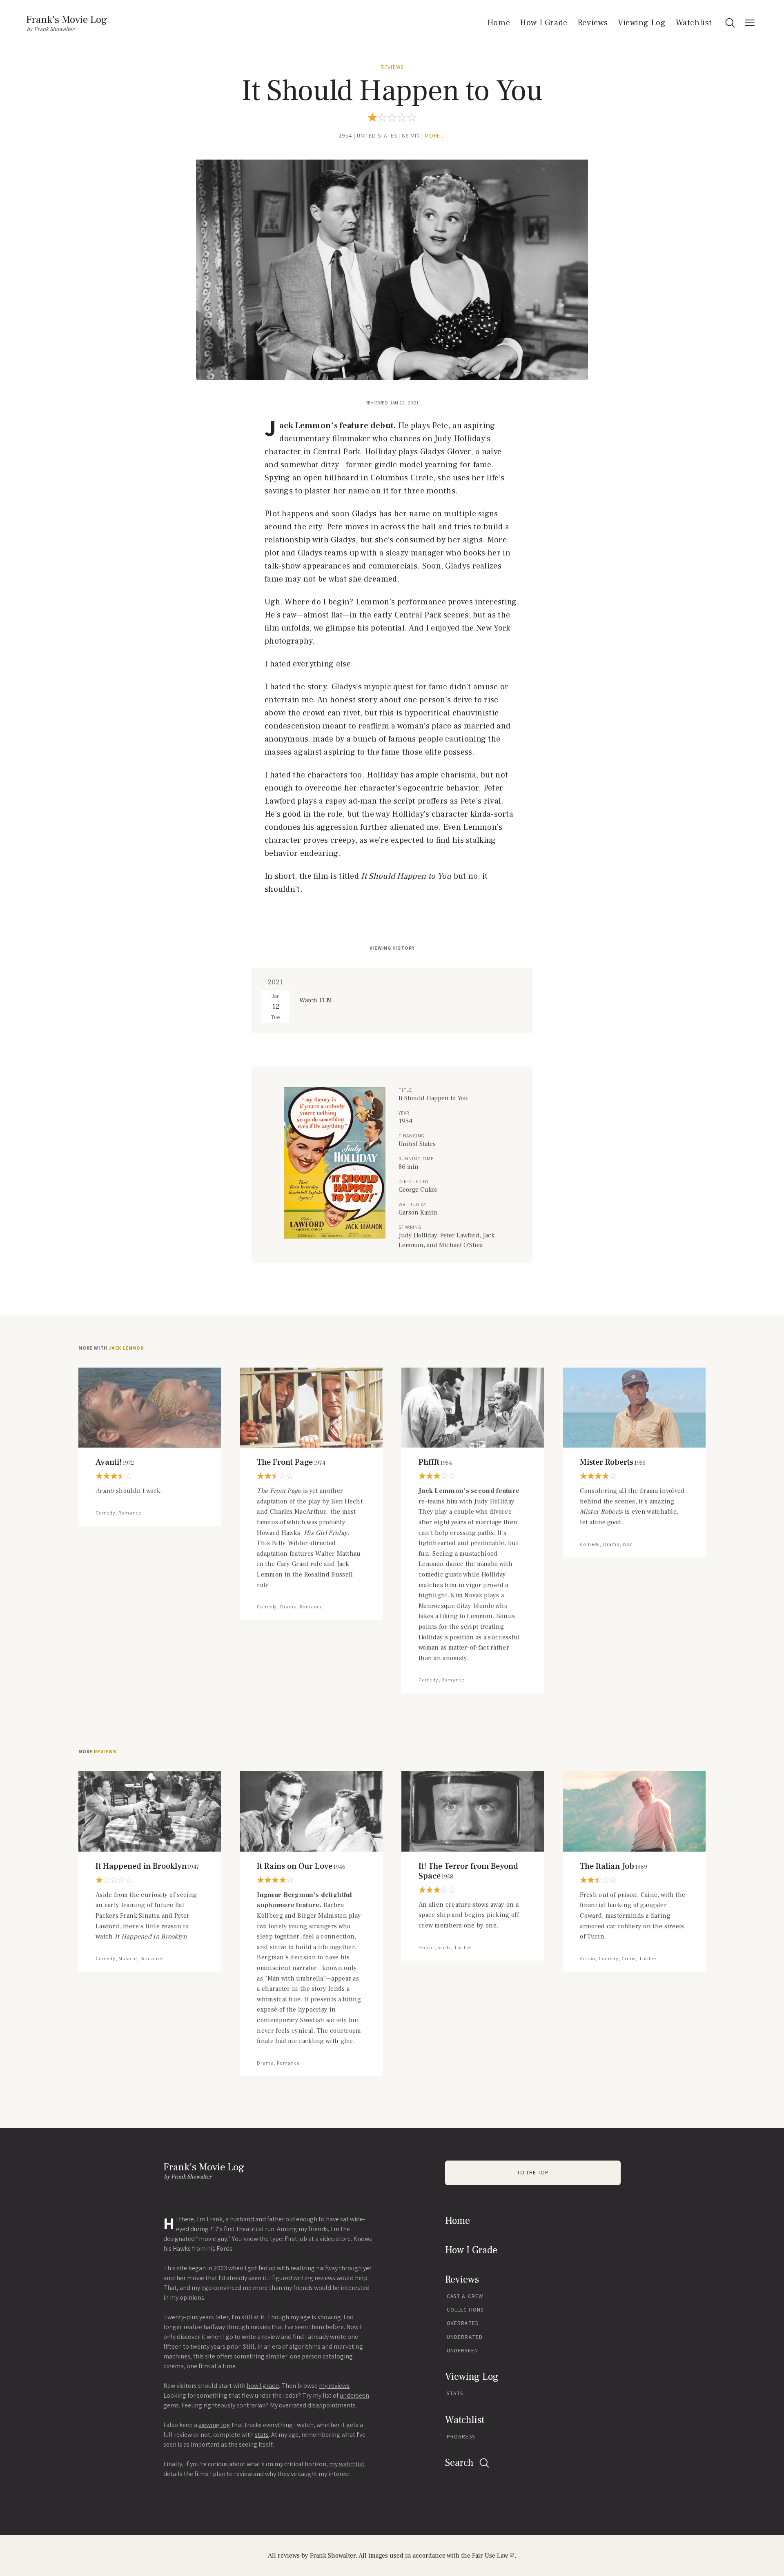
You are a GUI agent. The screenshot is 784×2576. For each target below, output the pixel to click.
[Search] (730, 23)
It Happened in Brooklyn (147, 1866)
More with (111, 1348)
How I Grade (544, 23)
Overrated (463, 2323)
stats (262, 2435)
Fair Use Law (490, 2556)
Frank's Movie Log (67, 20)
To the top (533, 2173)
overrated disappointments (317, 2405)
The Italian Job (614, 1866)
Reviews (593, 23)
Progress (461, 2437)
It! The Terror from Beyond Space (468, 1871)
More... (435, 136)
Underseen (462, 2351)
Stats (455, 2393)
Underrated (465, 2337)
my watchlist (347, 2464)
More (97, 1752)
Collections (465, 2310)
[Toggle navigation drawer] (750, 23)
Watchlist (694, 23)
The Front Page (291, 1462)
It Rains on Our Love (301, 1866)
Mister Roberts (613, 1462)
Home (499, 23)
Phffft (435, 1462)
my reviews (334, 2386)
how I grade (263, 2386)
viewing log (214, 2425)
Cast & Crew (465, 2296)
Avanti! (115, 1462)
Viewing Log (642, 23)
